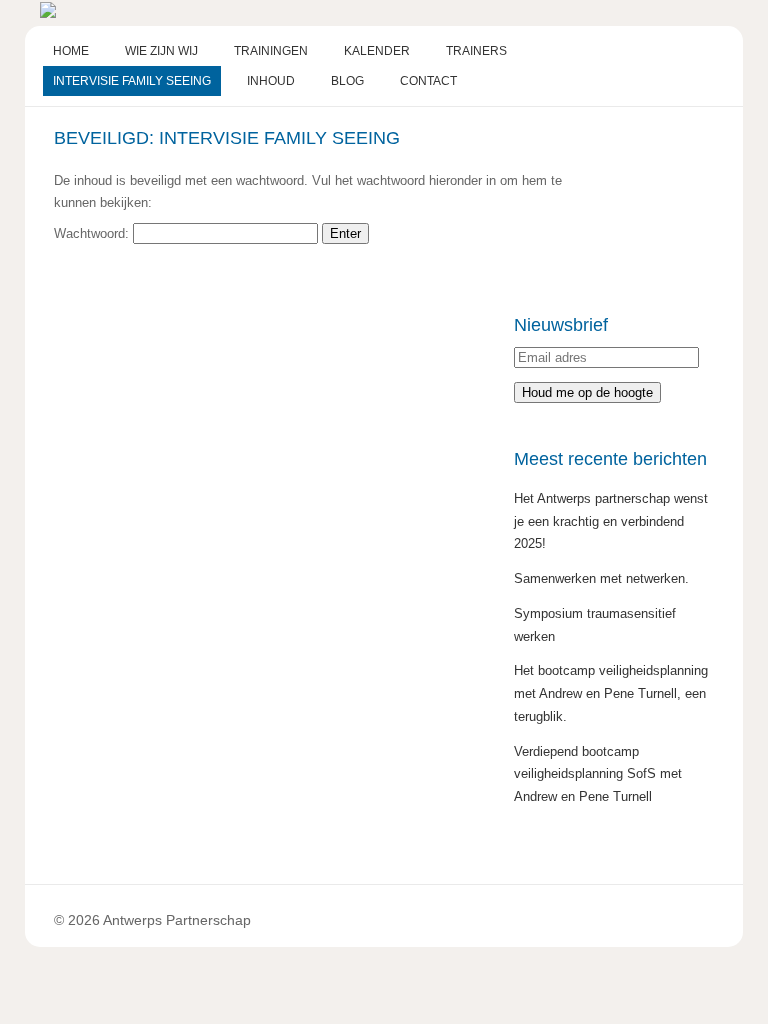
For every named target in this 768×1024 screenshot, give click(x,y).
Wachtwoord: (93, 233)
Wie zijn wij (161, 51)
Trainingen (271, 51)
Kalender (377, 51)
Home (71, 51)
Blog (347, 81)
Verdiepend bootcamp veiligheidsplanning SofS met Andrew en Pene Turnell (598, 774)
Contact (428, 81)
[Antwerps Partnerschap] (48, 13)
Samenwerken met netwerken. (601, 578)
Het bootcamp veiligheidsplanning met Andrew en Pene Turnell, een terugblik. (611, 693)
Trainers (476, 51)
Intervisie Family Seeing (132, 81)
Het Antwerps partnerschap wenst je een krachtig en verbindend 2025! (611, 521)
